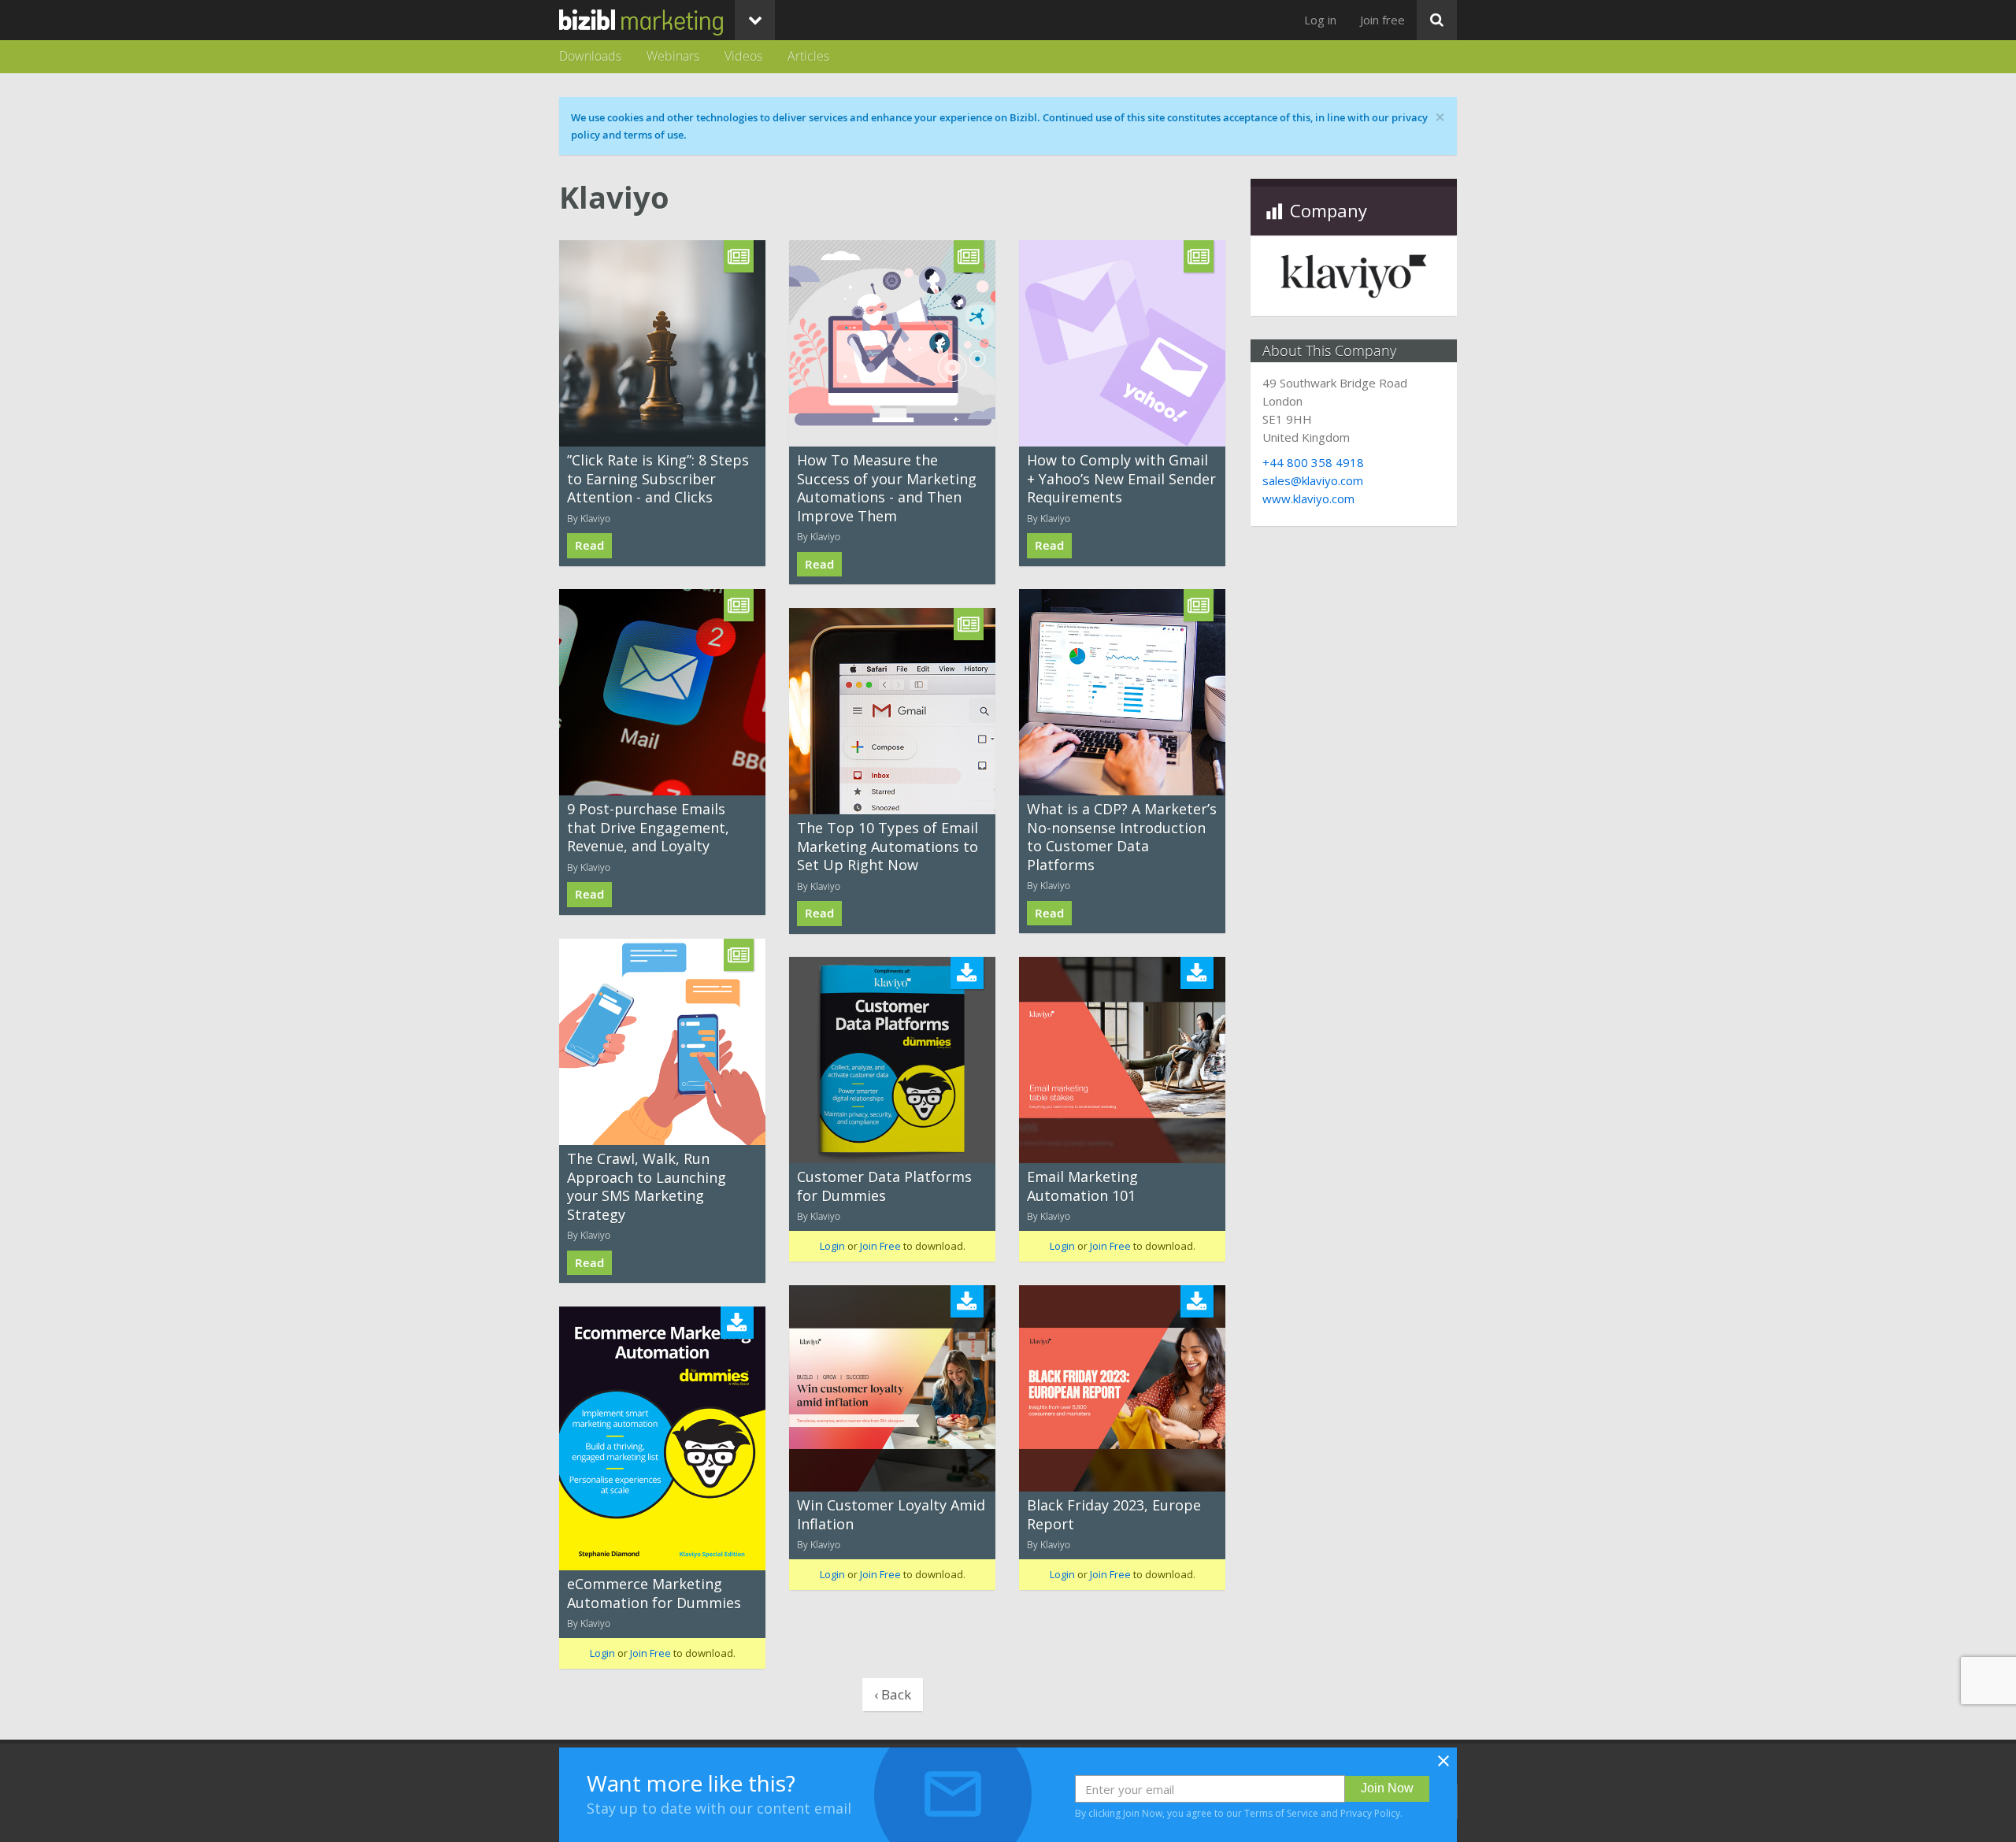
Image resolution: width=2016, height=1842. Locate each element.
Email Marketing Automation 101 (1082, 1186)
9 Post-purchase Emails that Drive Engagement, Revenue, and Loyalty (648, 827)
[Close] (1443, 1766)
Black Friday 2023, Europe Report (1114, 1514)
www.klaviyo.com (1308, 498)
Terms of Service (1281, 1813)
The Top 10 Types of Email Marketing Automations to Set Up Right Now (888, 846)
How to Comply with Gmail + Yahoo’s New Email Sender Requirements (1121, 478)
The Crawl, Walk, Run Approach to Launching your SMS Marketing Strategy (647, 1186)
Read (589, 545)
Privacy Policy (1370, 1813)
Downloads (590, 56)
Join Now (1387, 1788)
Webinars (673, 56)
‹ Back (893, 1694)
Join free (1382, 20)
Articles (808, 56)
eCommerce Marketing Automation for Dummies (654, 1593)
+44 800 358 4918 (1313, 462)
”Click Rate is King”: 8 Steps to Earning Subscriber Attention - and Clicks (658, 478)
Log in (1320, 20)
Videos (743, 56)
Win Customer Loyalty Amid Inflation (891, 1514)
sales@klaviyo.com (1313, 480)
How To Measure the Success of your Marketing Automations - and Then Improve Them (887, 487)
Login (832, 1246)
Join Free (880, 1246)
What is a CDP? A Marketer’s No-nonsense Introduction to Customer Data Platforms (1122, 836)
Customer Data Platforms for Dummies (884, 1186)
